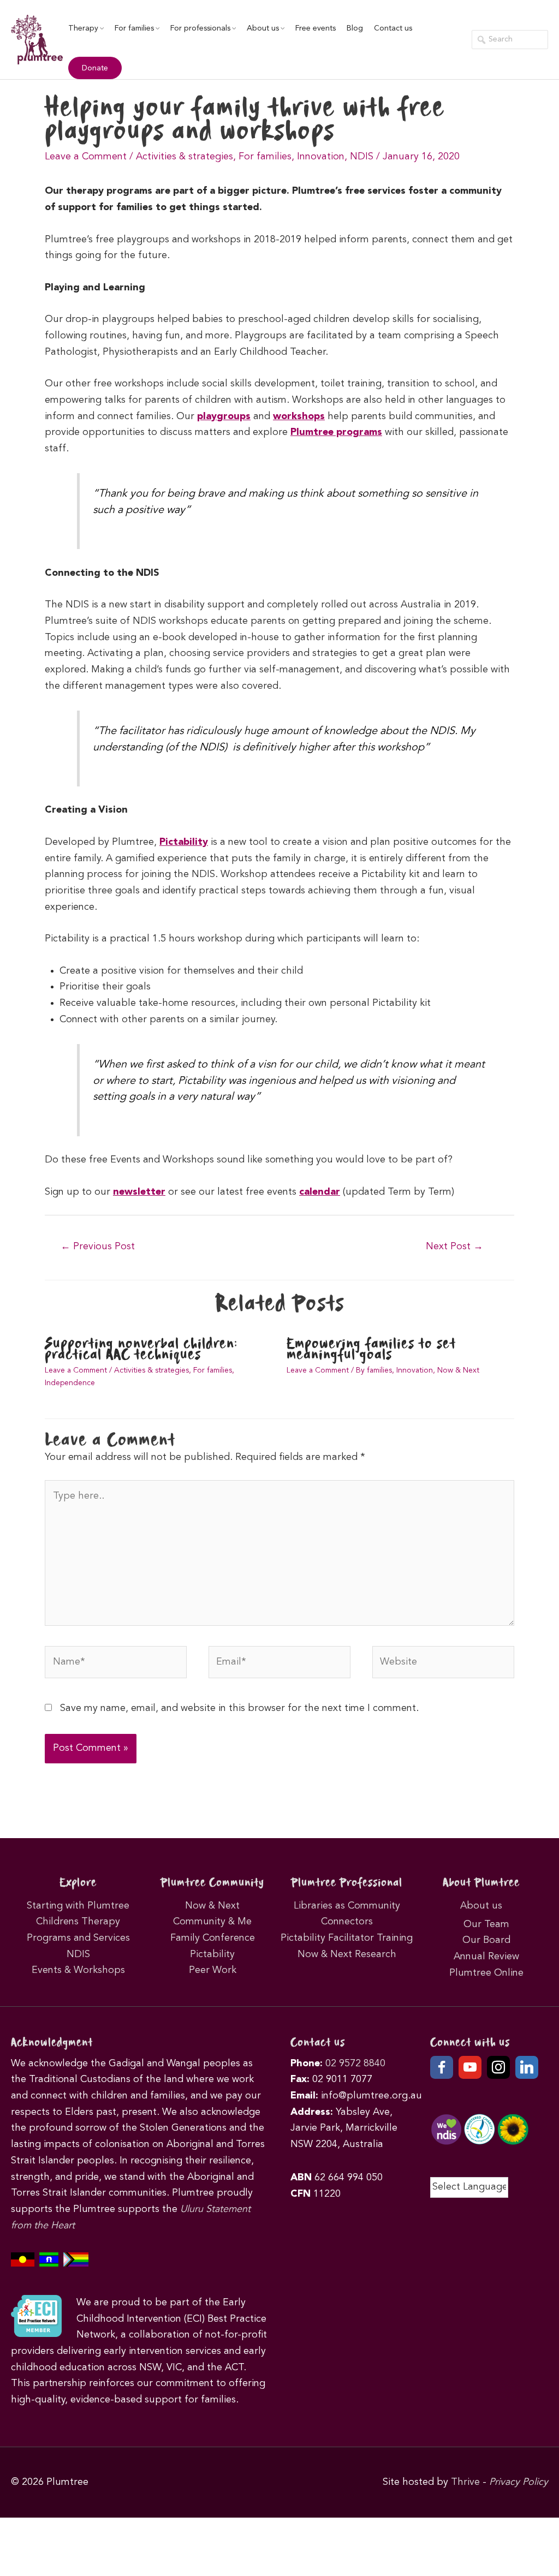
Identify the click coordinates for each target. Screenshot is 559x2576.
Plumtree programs (336, 432)
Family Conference (213, 1938)
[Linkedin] (527, 2067)
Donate (95, 68)
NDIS (362, 157)
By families (374, 1370)
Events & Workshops (78, 1970)
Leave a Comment (86, 157)
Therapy (83, 28)
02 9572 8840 (355, 2064)
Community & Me (212, 1922)
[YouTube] (470, 2067)
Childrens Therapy (78, 1922)
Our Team (486, 1924)
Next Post (454, 1247)
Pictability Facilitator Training (347, 1938)
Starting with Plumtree (78, 1906)
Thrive (465, 2482)
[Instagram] (498, 2067)
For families (134, 28)
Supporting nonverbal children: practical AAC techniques (141, 1350)
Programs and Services (78, 1938)
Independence (70, 1383)
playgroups (224, 416)
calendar (320, 1192)
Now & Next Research (347, 1954)
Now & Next (458, 1370)
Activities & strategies (185, 157)
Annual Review (486, 1957)
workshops (299, 416)
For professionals (200, 28)
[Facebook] (442, 2067)
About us (263, 28)
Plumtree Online (486, 1973)
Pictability (184, 842)
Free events (316, 28)
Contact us (393, 28)
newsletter (139, 1192)
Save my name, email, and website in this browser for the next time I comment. (239, 1708)
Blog (355, 28)
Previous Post (98, 1247)
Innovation (321, 157)
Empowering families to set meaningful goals (371, 1350)
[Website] (443, 1665)
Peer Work (213, 1970)
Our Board (486, 1940)
